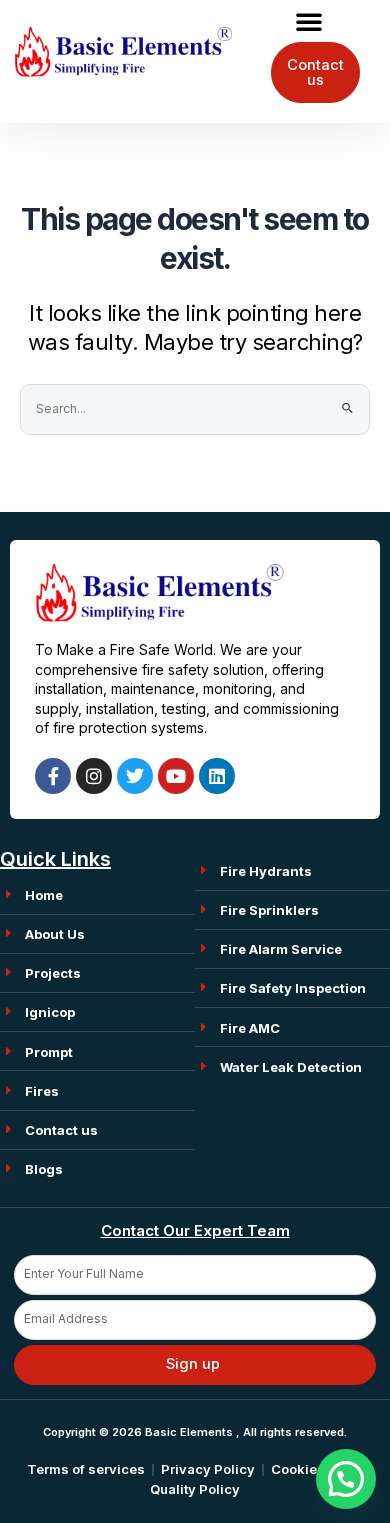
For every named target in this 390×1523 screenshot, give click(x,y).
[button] (309, 21)
